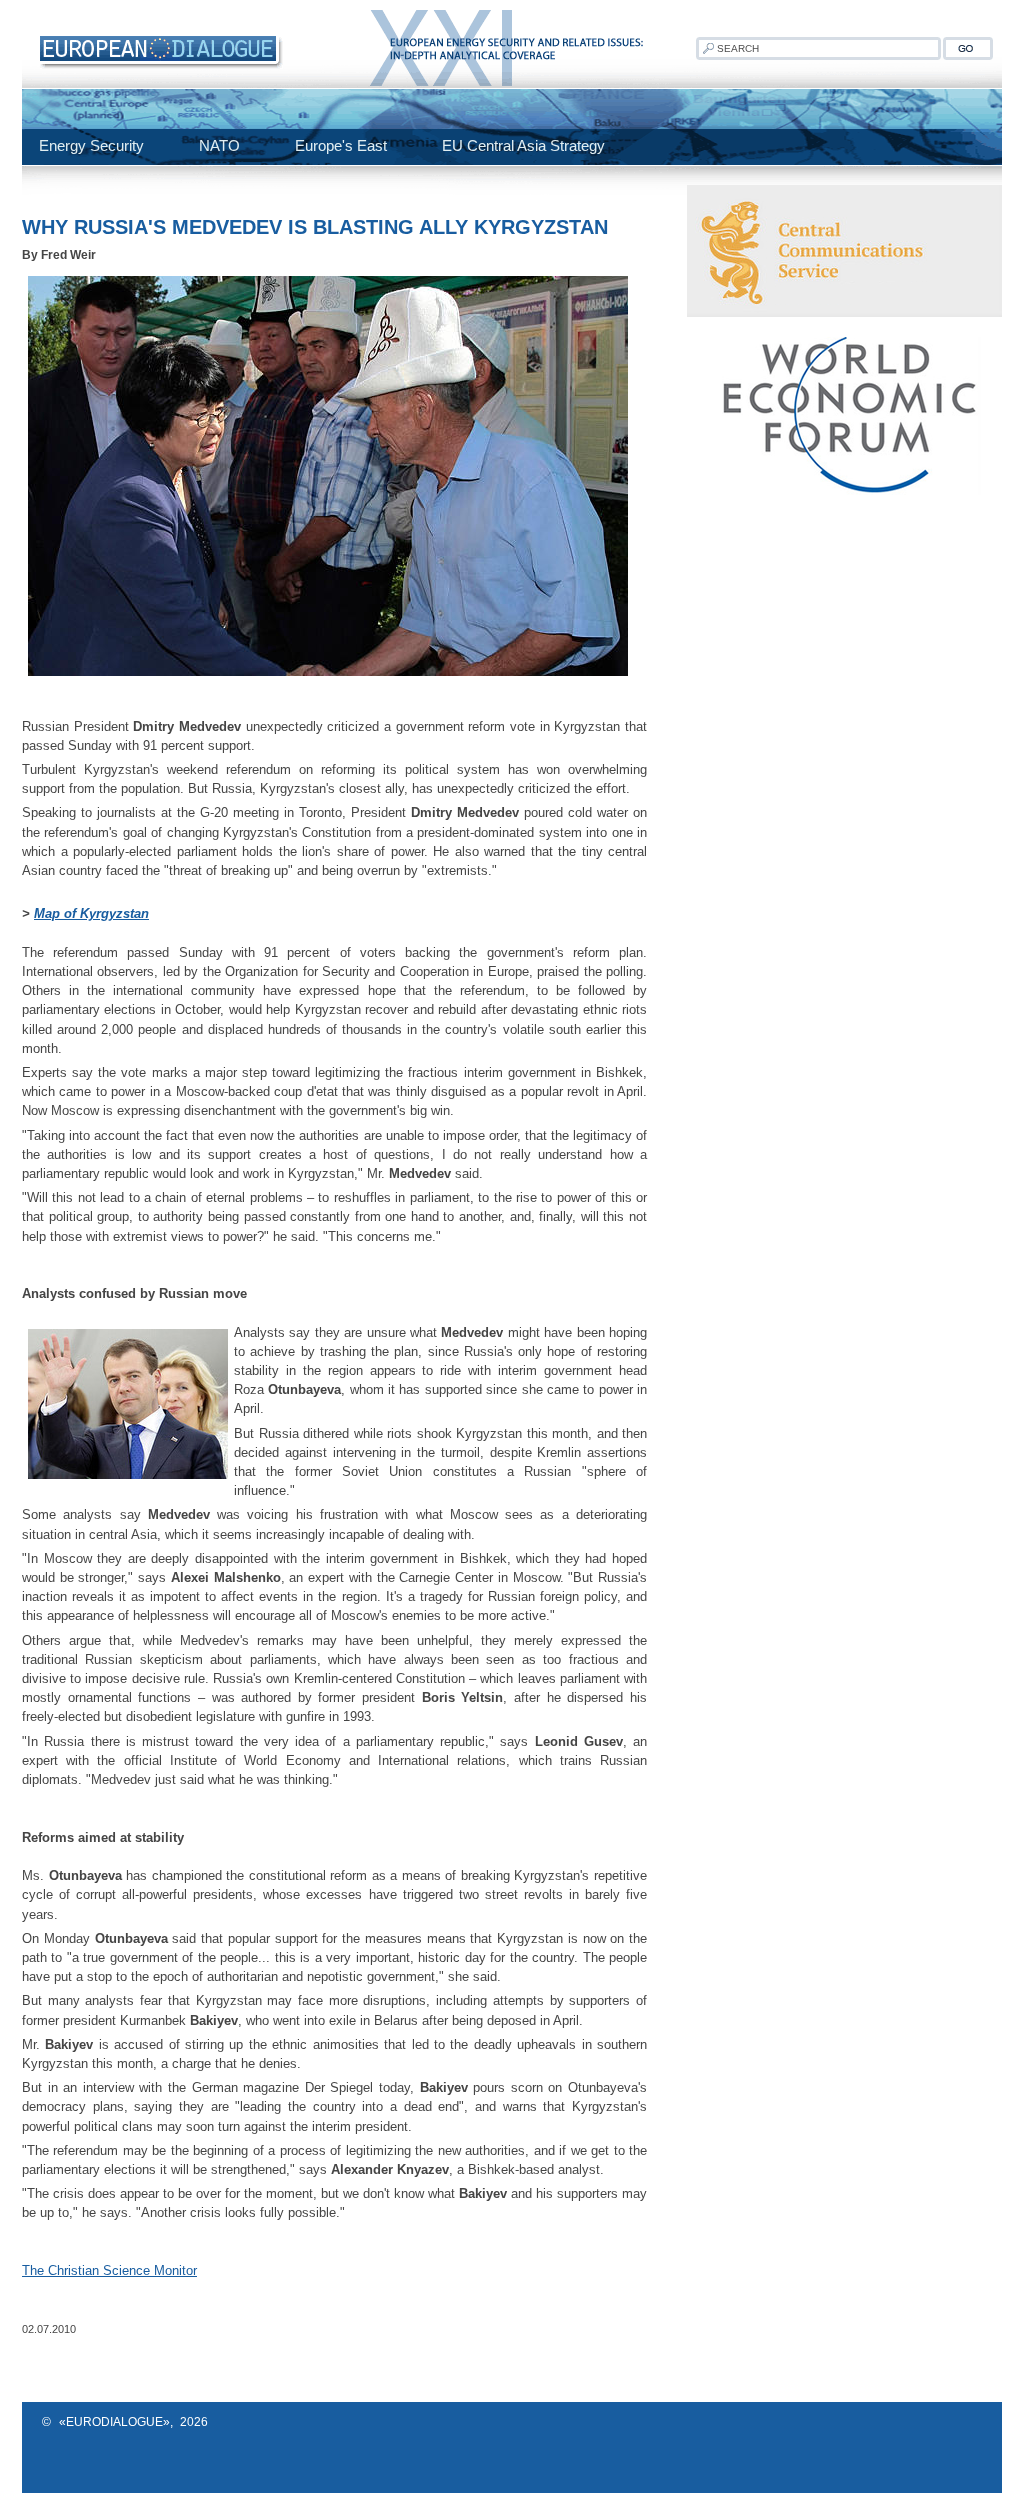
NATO (219, 145)
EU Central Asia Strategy (523, 145)
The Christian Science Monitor (109, 2270)
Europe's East (341, 145)
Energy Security (91, 145)
